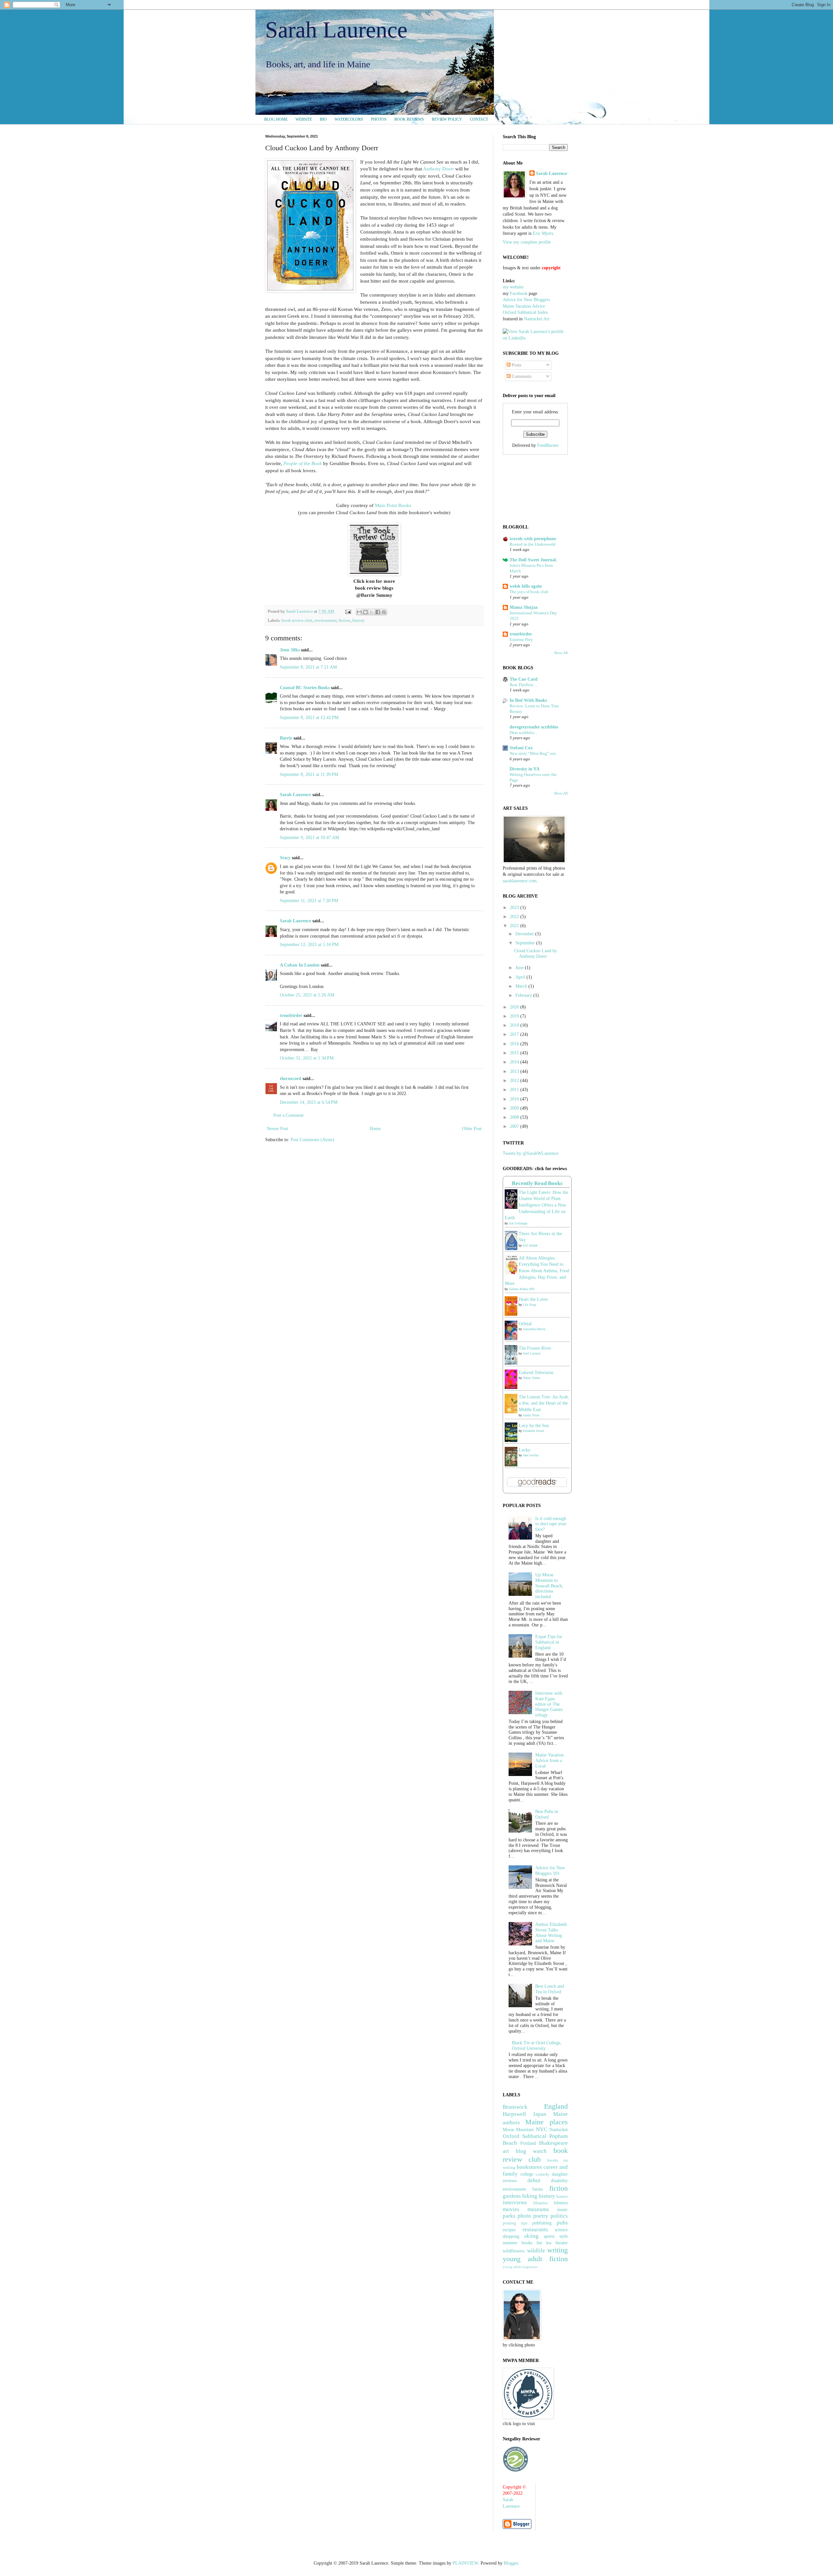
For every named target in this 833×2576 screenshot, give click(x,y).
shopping (511, 2236)
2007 (515, 1126)
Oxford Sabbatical (525, 2136)
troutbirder (291, 1015)
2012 (515, 1081)
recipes (509, 2230)
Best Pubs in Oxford (547, 1814)
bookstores (529, 2167)
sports (549, 2236)
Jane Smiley (531, 1455)
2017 (515, 1034)
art (506, 2151)
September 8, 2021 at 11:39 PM (309, 774)
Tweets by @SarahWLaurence (531, 1153)
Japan (540, 2114)
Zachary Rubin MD (522, 1289)
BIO (323, 119)
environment (326, 621)
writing (558, 2250)
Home (375, 1129)
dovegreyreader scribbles (534, 727)
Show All (561, 653)
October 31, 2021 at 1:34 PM (307, 1058)
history (359, 621)
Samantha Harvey (534, 1329)
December (525, 934)
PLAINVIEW (465, 2563)
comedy (543, 2174)
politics (559, 2216)
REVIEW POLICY (447, 119)
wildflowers (514, 2251)
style (564, 2236)
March (522, 986)
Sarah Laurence (336, 30)
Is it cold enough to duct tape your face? (551, 1524)
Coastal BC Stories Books (305, 688)
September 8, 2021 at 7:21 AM (308, 667)
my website (513, 287)
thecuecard (291, 1079)
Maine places (546, 2122)
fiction (345, 621)
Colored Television (536, 1373)
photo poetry (533, 2216)
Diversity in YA (525, 769)
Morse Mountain (518, 2130)
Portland (528, 2143)
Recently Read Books (537, 1183)
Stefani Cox (521, 748)
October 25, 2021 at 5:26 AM (307, 995)
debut (534, 2180)
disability (559, 2181)
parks (509, 2216)
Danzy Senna (531, 1378)
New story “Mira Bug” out (533, 753)
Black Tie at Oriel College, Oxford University (537, 2046)
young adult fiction (535, 2259)
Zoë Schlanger (518, 1223)
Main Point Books (393, 505)
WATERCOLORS (349, 119)
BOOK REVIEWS (409, 119)
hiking (530, 2196)
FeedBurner (548, 445)
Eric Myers (543, 233)
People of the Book (303, 463)
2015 (515, 1053)
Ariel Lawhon (532, 1353)
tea (549, 2243)
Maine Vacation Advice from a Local (549, 1761)
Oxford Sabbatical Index (525, 312)
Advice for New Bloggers (526, 300)
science (561, 2230)
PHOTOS (379, 119)
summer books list (522, 2243)
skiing (531, 2236)
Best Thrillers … (524, 685)
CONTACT (479, 119)
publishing (542, 2223)
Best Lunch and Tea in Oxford (550, 1989)
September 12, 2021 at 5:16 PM (309, 945)
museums (538, 2209)
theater (562, 2243)
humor (562, 2196)
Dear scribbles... (523, 733)
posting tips (515, 2223)
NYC (542, 2129)
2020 (515, 1007)
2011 (515, 1090)
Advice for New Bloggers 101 (550, 1871)
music (562, 2210)
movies (511, 2209)
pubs (562, 2223)
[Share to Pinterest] (384, 612)
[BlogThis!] (365, 612)
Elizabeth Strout (533, 1431)
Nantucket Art (537, 319)
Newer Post (277, 1129)
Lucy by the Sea (534, 1426)
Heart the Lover (533, 1299)
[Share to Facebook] (378, 612)
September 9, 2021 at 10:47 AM (309, 838)
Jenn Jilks (290, 650)
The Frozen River (535, 1348)
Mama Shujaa (524, 607)
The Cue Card (524, 679)
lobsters (561, 2203)
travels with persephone (533, 539)
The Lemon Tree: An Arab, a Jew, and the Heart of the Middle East (544, 1403)
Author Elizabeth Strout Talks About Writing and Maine (551, 1933)
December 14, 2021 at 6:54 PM (309, 1102)
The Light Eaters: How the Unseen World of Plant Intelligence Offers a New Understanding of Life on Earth (536, 1205)
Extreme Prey (521, 640)
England (556, 2106)
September (526, 943)
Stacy (285, 858)
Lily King (529, 1305)
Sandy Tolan (531, 1415)
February (524, 995)
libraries (540, 2203)
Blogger (511, 2563)
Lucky (525, 1450)
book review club (297, 621)
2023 (515, 908)
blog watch (531, 2151)
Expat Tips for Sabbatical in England (549, 1642)
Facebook (519, 294)
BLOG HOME (276, 119)
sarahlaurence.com (520, 881)
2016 (515, 1044)
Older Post (472, 1129)
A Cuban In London (300, 965)
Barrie (286, 738)
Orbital (525, 1324)
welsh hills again (526, 586)
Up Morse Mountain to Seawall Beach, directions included (549, 1586)
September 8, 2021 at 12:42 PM (309, 718)
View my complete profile (527, 242)
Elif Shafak (530, 1245)
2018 (515, 1025)
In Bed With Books (528, 700)
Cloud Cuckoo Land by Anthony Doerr (536, 954)
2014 (515, 1062)
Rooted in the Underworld (533, 544)
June (520, 968)
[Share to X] (372, 612)
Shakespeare (553, 2143)
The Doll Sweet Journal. (533, 560)
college (527, 2174)
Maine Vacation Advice (524, 306)
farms (538, 2189)
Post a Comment (288, 1115)
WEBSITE (304, 119)
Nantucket (559, 2130)
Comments (521, 376)
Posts (516, 365)
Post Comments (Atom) (312, 1140)
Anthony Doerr (438, 169)
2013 (515, 1071)
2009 (515, 1108)
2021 (515, 926)
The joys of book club (529, 592)
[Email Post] (348, 611)
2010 (515, 1099)
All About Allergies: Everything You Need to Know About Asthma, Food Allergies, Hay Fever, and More (537, 1271)
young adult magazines (520, 2267)
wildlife (536, 2251)
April (521, 977)
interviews (515, 2202)
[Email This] (359, 612)
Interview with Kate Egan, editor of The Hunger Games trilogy (549, 1704)
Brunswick (515, 2107)
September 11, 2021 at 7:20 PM (309, 901)
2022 (515, 917)
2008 (515, 1117)
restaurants (535, 2229)
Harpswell (514, 2114)
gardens (512, 2196)
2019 (515, 1016)
